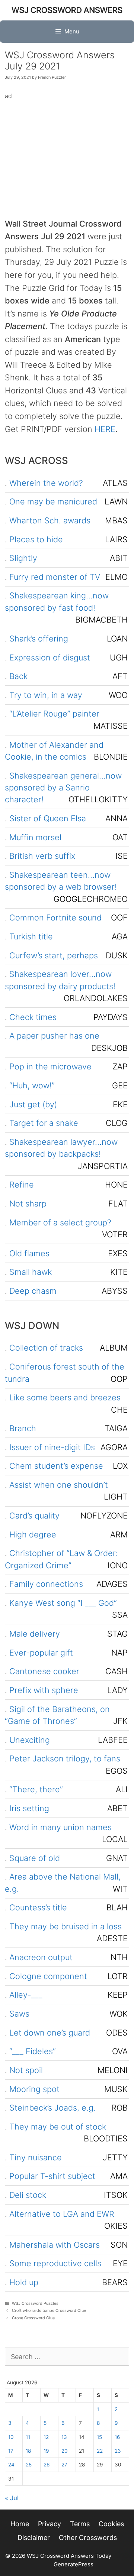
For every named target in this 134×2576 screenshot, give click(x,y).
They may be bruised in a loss (66, 1926)
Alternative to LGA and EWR (62, 2214)
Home (20, 2524)
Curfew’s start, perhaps (54, 955)
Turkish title (31, 936)
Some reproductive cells (55, 2263)
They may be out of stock (58, 2127)
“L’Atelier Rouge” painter (54, 714)
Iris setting (29, 1808)
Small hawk (31, 1272)
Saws (19, 2014)
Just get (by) (33, 1104)
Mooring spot (34, 2089)
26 (47, 2465)
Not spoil (26, 2070)
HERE (105, 429)
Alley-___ (26, 1995)
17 (11, 2451)
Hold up (24, 2282)
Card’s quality (34, 1516)
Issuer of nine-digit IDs (52, 1447)
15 (99, 2437)
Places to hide (36, 539)
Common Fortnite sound (55, 917)
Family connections (46, 1584)
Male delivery (35, 1634)
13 (64, 2437)
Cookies (111, 2524)
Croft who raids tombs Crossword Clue (49, 2311)
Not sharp (28, 1203)
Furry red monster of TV (55, 577)
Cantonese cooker (44, 1671)
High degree (33, 1534)
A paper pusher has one (54, 1036)
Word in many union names (60, 1827)
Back (18, 676)
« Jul (12, 2498)
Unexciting (30, 1740)
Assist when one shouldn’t (59, 1485)
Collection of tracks (46, 1348)
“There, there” (36, 1789)
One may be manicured (53, 501)
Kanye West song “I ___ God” (63, 1603)
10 (11, 2437)
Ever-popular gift (41, 1653)
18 (28, 2451)
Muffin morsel (35, 837)
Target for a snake (44, 1123)
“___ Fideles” (33, 2051)
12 (46, 2437)
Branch (23, 1428)
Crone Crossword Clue (33, 2318)
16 (117, 2437)
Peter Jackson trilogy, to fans (65, 1758)
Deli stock (28, 2195)
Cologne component (48, 1976)
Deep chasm (33, 1291)
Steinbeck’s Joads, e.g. (52, 2108)
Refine (22, 1185)
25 (29, 2465)
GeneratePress (74, 2564)
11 (28, 2437)
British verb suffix (42, 856)
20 (65, 2451)
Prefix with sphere (44, 1690)
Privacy (50, 2524)
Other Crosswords (88, 2538)
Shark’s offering (39, 639)
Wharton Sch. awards (50, 520)
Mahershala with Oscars (55, 2245)
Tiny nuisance (36, 2157)
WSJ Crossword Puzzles (35, 2304)
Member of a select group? (60, 1222)
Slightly (23, 558)
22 (100, 2451)
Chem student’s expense (56, 1466)
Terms (80, 2524)
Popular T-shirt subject (52, 2176)
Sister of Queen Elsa (48, 818)
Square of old (35, 1858)
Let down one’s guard (50, 2033)
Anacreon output (41, 1957)
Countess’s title (38, 1907)
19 (46, 2451)
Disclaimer (34, 2538)
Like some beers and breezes (65, 1397)
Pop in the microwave (50, 1066)
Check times (33, 1017)
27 (64, 2465)
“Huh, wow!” (32, 1085)
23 (118, 2451)
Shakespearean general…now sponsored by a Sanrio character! (63, 788)
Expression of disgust (50, 657)
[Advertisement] (67, 153)
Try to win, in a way (46, 695)
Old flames (29, 1253)
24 (11, 2465)
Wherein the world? (46, 483)
